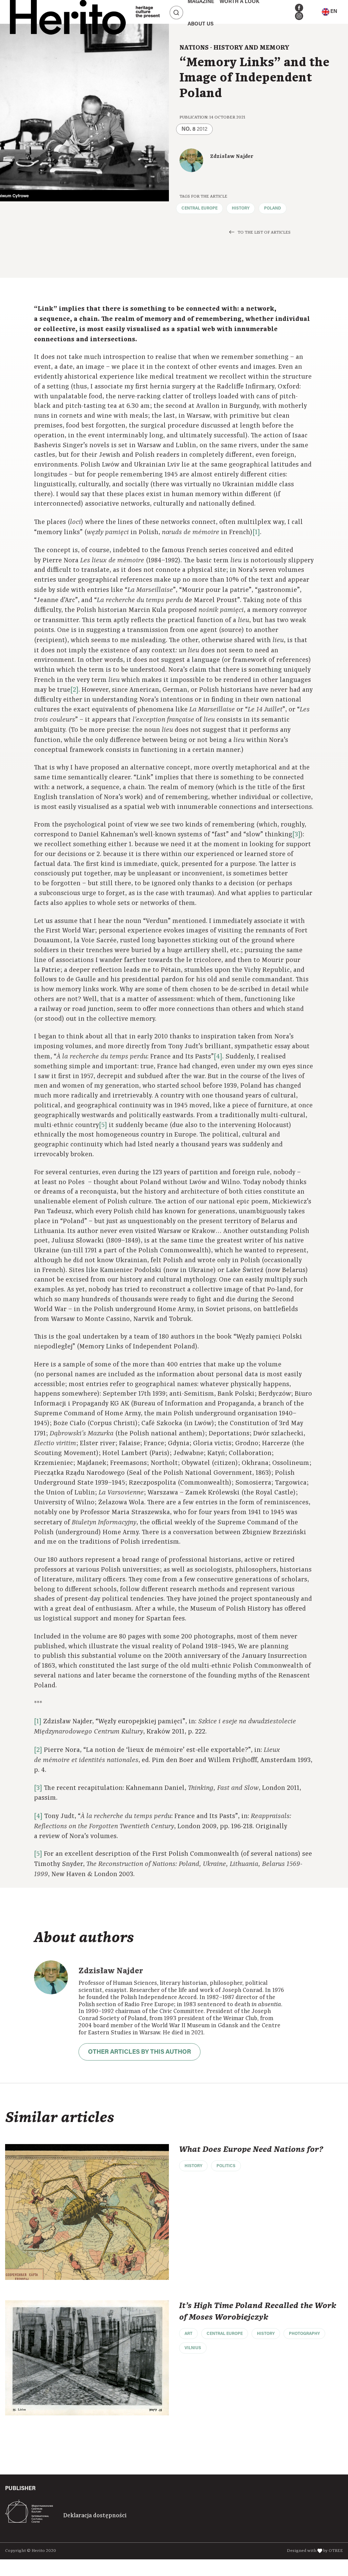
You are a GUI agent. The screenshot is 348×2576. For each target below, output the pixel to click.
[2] (74, 690)
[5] (103, 1125)
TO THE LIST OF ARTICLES (264, 232)
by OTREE (333, 2551)
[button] (329, 12)
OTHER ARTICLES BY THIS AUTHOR (140, 2052)
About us (201, 24)
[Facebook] (299, 8)
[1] (256, 532)
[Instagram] (299, 16)
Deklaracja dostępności (95, 2516)
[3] (296, 835)
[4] (218, 1057)
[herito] (68, 12)
